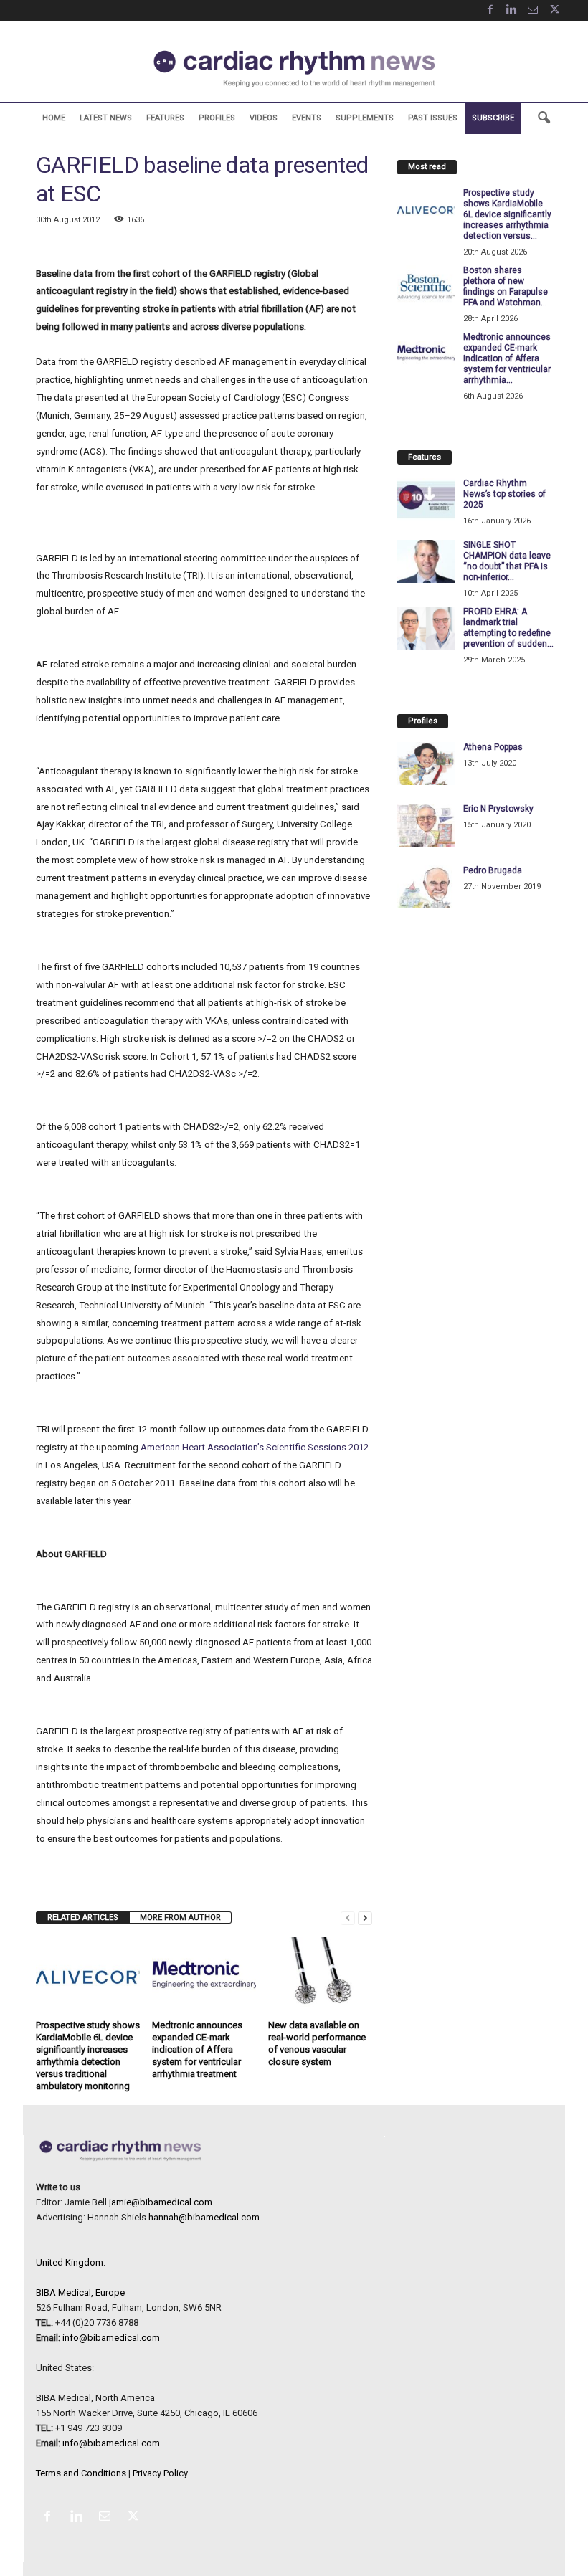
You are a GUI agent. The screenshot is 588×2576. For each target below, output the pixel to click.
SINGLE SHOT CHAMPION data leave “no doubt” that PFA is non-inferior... (507, 561)
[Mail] (533, 10)
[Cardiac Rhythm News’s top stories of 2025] (426, 500)
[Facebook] (490, 10)
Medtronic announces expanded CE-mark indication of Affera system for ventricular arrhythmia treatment (197, 2049)
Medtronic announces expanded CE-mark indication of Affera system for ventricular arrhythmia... (507, 358)
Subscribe (493, 118)
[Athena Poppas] (426, 764)
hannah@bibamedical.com (204, 2217)
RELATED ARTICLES (83, 1917)
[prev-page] (348, 1917)
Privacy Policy (160, 2473)
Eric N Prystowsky (498, 809)
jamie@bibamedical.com (161, 2202)
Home (54, 118)
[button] (544, 118)
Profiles (217, 118)
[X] (554, 10)
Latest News (106, 118)
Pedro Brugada (493, 870)
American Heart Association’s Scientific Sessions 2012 (255, 1447)
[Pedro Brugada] (426, 887)
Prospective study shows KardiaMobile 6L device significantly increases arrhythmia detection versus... (507, 214)
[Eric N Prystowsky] (426, 825)
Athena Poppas (493, 747)
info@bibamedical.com (111, 2338)
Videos (264, 118)
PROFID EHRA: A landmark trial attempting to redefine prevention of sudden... (508, 628)
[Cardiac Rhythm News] (294, 68)
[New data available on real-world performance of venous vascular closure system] (320, 1976)
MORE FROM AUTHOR (180, 1917)
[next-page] (365, 1917)
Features (165, 118)
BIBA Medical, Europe (80, 2292)
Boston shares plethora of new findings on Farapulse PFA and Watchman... (506, 286)
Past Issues (433, 118)
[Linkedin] (511, 10)
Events (307, 118)
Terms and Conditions (81, 2473)
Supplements (365, 118)
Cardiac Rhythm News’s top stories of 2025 (504, 494)
